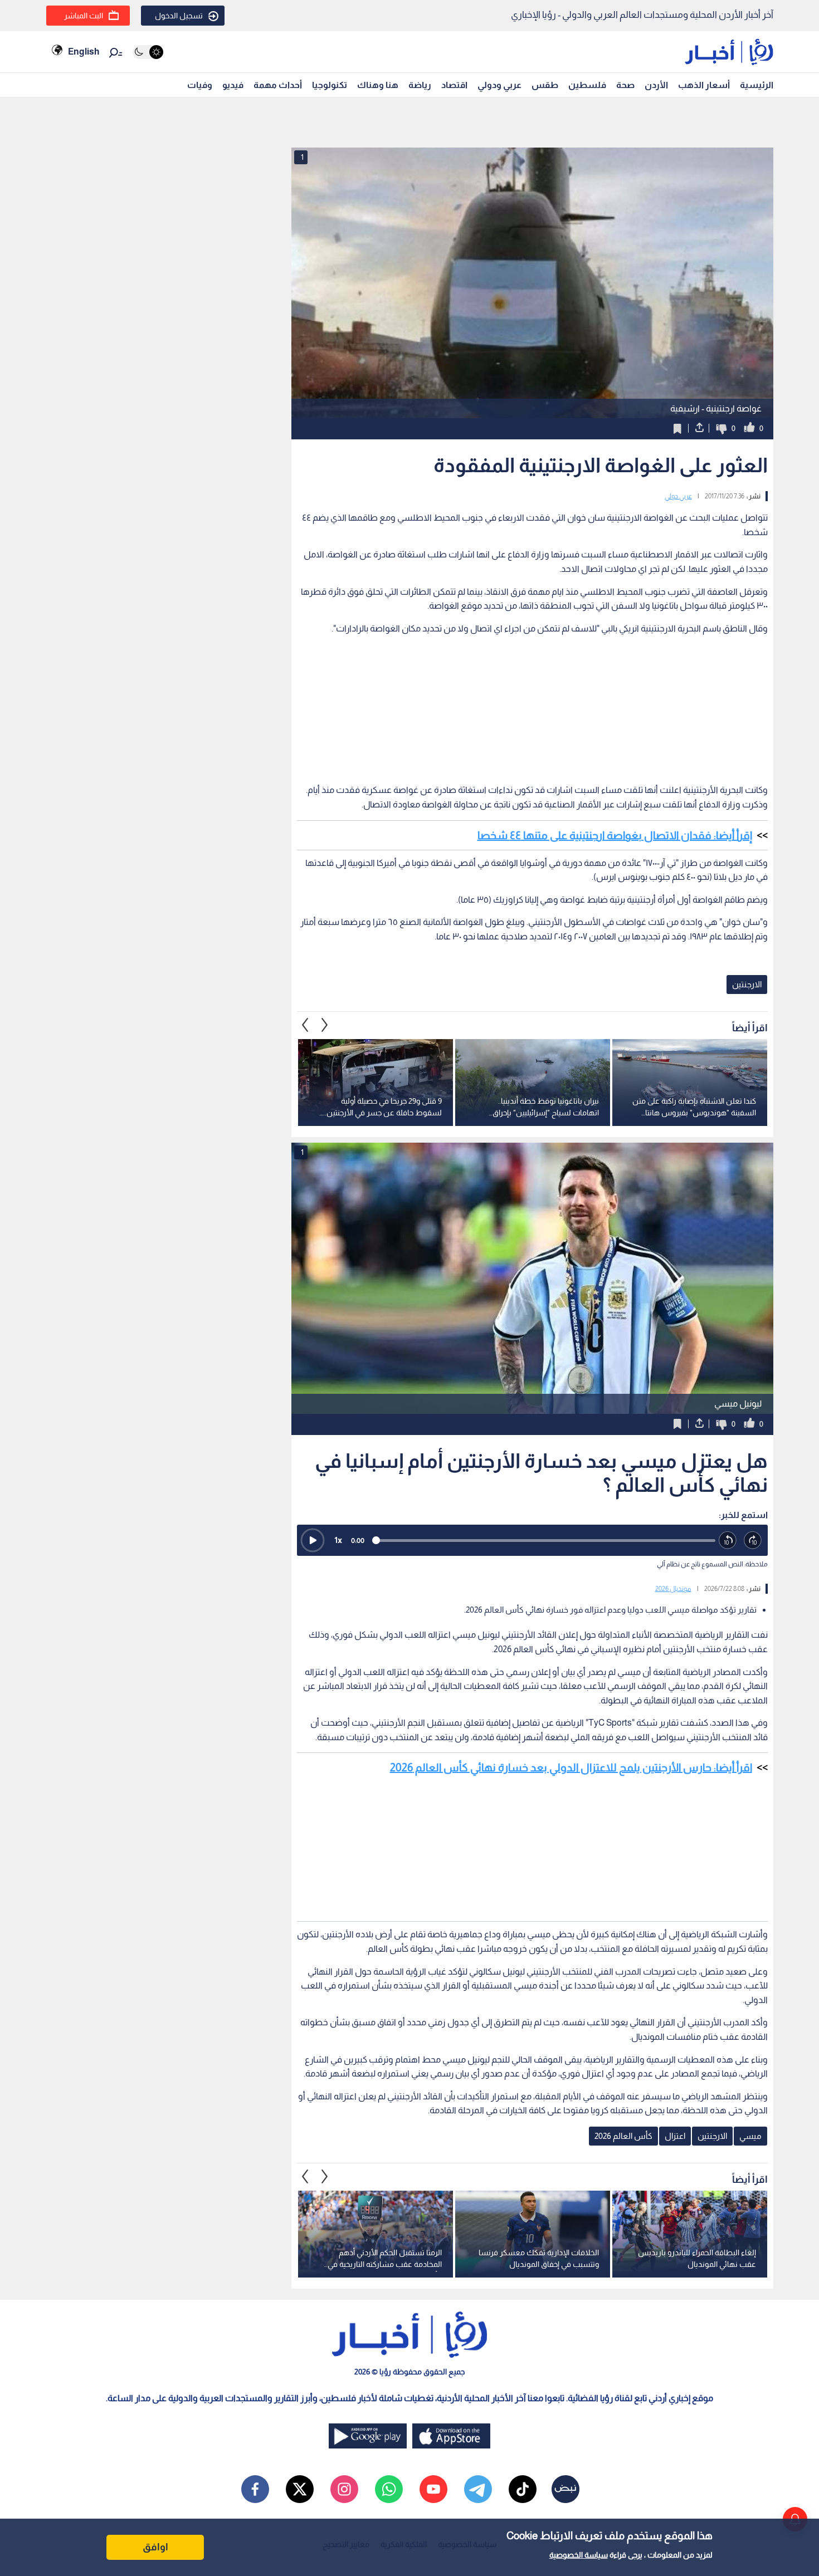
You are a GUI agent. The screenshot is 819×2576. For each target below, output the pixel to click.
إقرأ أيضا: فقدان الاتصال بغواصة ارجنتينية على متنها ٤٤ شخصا (615, 835)
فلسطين (587, 85)
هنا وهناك (378, 85)
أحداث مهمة (278, 85)
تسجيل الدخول (179, 16)
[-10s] (728, 1541)
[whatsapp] (389, 2489)
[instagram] (344, 2489)
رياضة (420, 85)
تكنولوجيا (330, 85)
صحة (625, 85)
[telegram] (478, 2489)
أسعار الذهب (704, 85)
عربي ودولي (499, 85)
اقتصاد (454, 85)
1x (338, 1540)
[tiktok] (523, 2489)
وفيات (200, 85)
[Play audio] (313, 1540)
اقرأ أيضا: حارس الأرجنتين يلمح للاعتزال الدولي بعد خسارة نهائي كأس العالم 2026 (571, 1767)
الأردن (656, 85)
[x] (300, 2489)
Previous (325, 1025)
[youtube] (433, 2489)
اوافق (155, 2547)
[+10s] (753, 1541)
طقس (545, 85)
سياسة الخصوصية (579, 2555)
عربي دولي (678, 496)
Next (305, 1025)
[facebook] (255, 2489)
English (84, 52)
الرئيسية (757, 85)
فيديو (233, 85)
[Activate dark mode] (148, 52)
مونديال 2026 (673, 1589)
